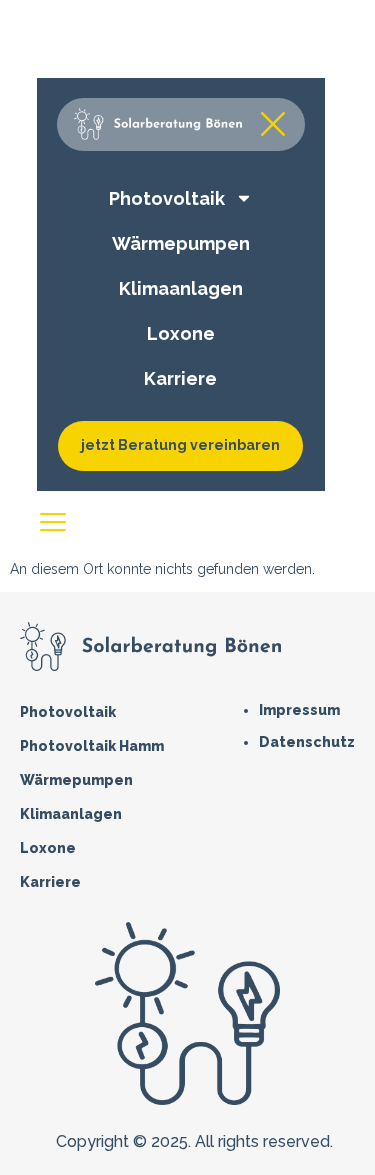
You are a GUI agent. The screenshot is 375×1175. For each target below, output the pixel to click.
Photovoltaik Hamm (92, 746)
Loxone (48, 848)
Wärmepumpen (76, 780)
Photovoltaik (68, 712)
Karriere (50, 882)
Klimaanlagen (71, 814)
